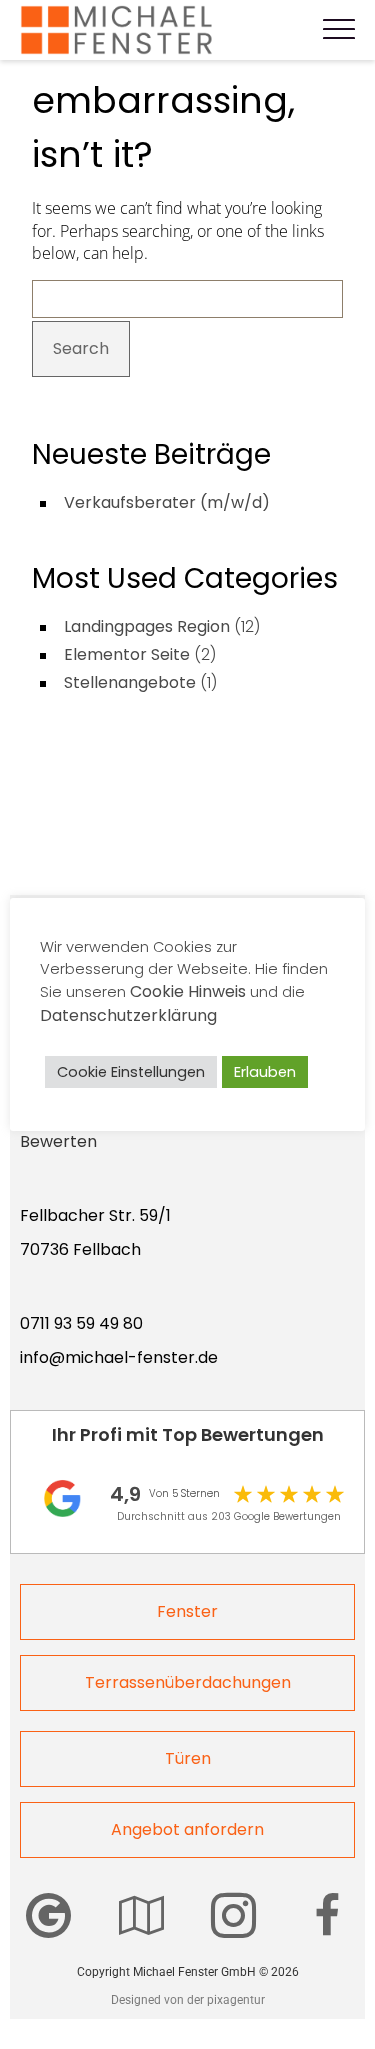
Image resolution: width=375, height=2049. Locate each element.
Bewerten (58, 1141)
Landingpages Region (147, 626)
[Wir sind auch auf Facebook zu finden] (327, 1915)
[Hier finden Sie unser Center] (141, 1915)
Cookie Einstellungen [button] (131, 1072)
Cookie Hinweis (188, 991)
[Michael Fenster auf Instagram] (233, 1915)
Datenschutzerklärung (128, 1015)
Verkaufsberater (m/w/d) (167, 502)
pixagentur (236, 2000)
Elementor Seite (127, 654)
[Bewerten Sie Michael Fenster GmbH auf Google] (48, 1915)
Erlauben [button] (265, 1072)
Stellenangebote (130, 682)
